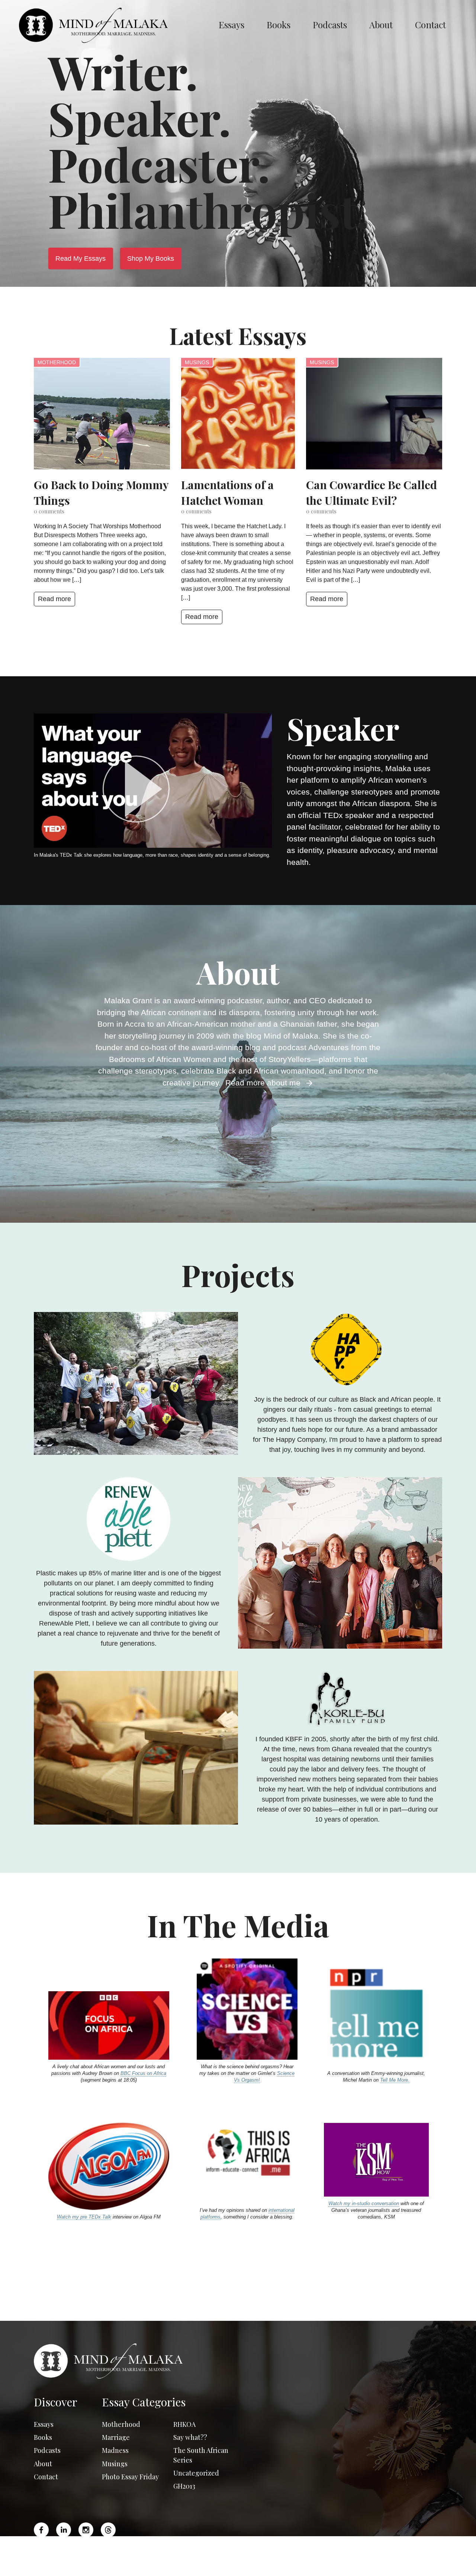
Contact (430, 25)
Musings (197, 362)
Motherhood (57, 362)
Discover (56, 2402)
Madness (115, 2450)
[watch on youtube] (153, 789)
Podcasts (330, 25)
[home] (113, 25)
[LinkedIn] (64, 2530)
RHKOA (184, 2424)
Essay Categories (144, 2402)
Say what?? (190, 2437)
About (381, 25)
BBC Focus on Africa (143, 2073)
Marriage (116, 2437)
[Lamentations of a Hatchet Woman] (238, 414)
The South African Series (201, 2455)
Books (279, 25)
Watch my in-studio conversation (364, 2203)
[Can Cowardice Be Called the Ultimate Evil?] (374, 414)
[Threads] (108, 2530)
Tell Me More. (395, 2080)
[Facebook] (43, 2530)
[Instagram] (86, 2530)
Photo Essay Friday (130, 2477)
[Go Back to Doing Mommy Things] (102, 414)
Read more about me (265, 1083)
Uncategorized (196, 2473)
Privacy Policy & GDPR (314, 2564)
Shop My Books (151, 259)
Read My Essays (81, 259)
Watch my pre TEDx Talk (84, 2217)
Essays (231, 25)
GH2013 (184, 2486)
